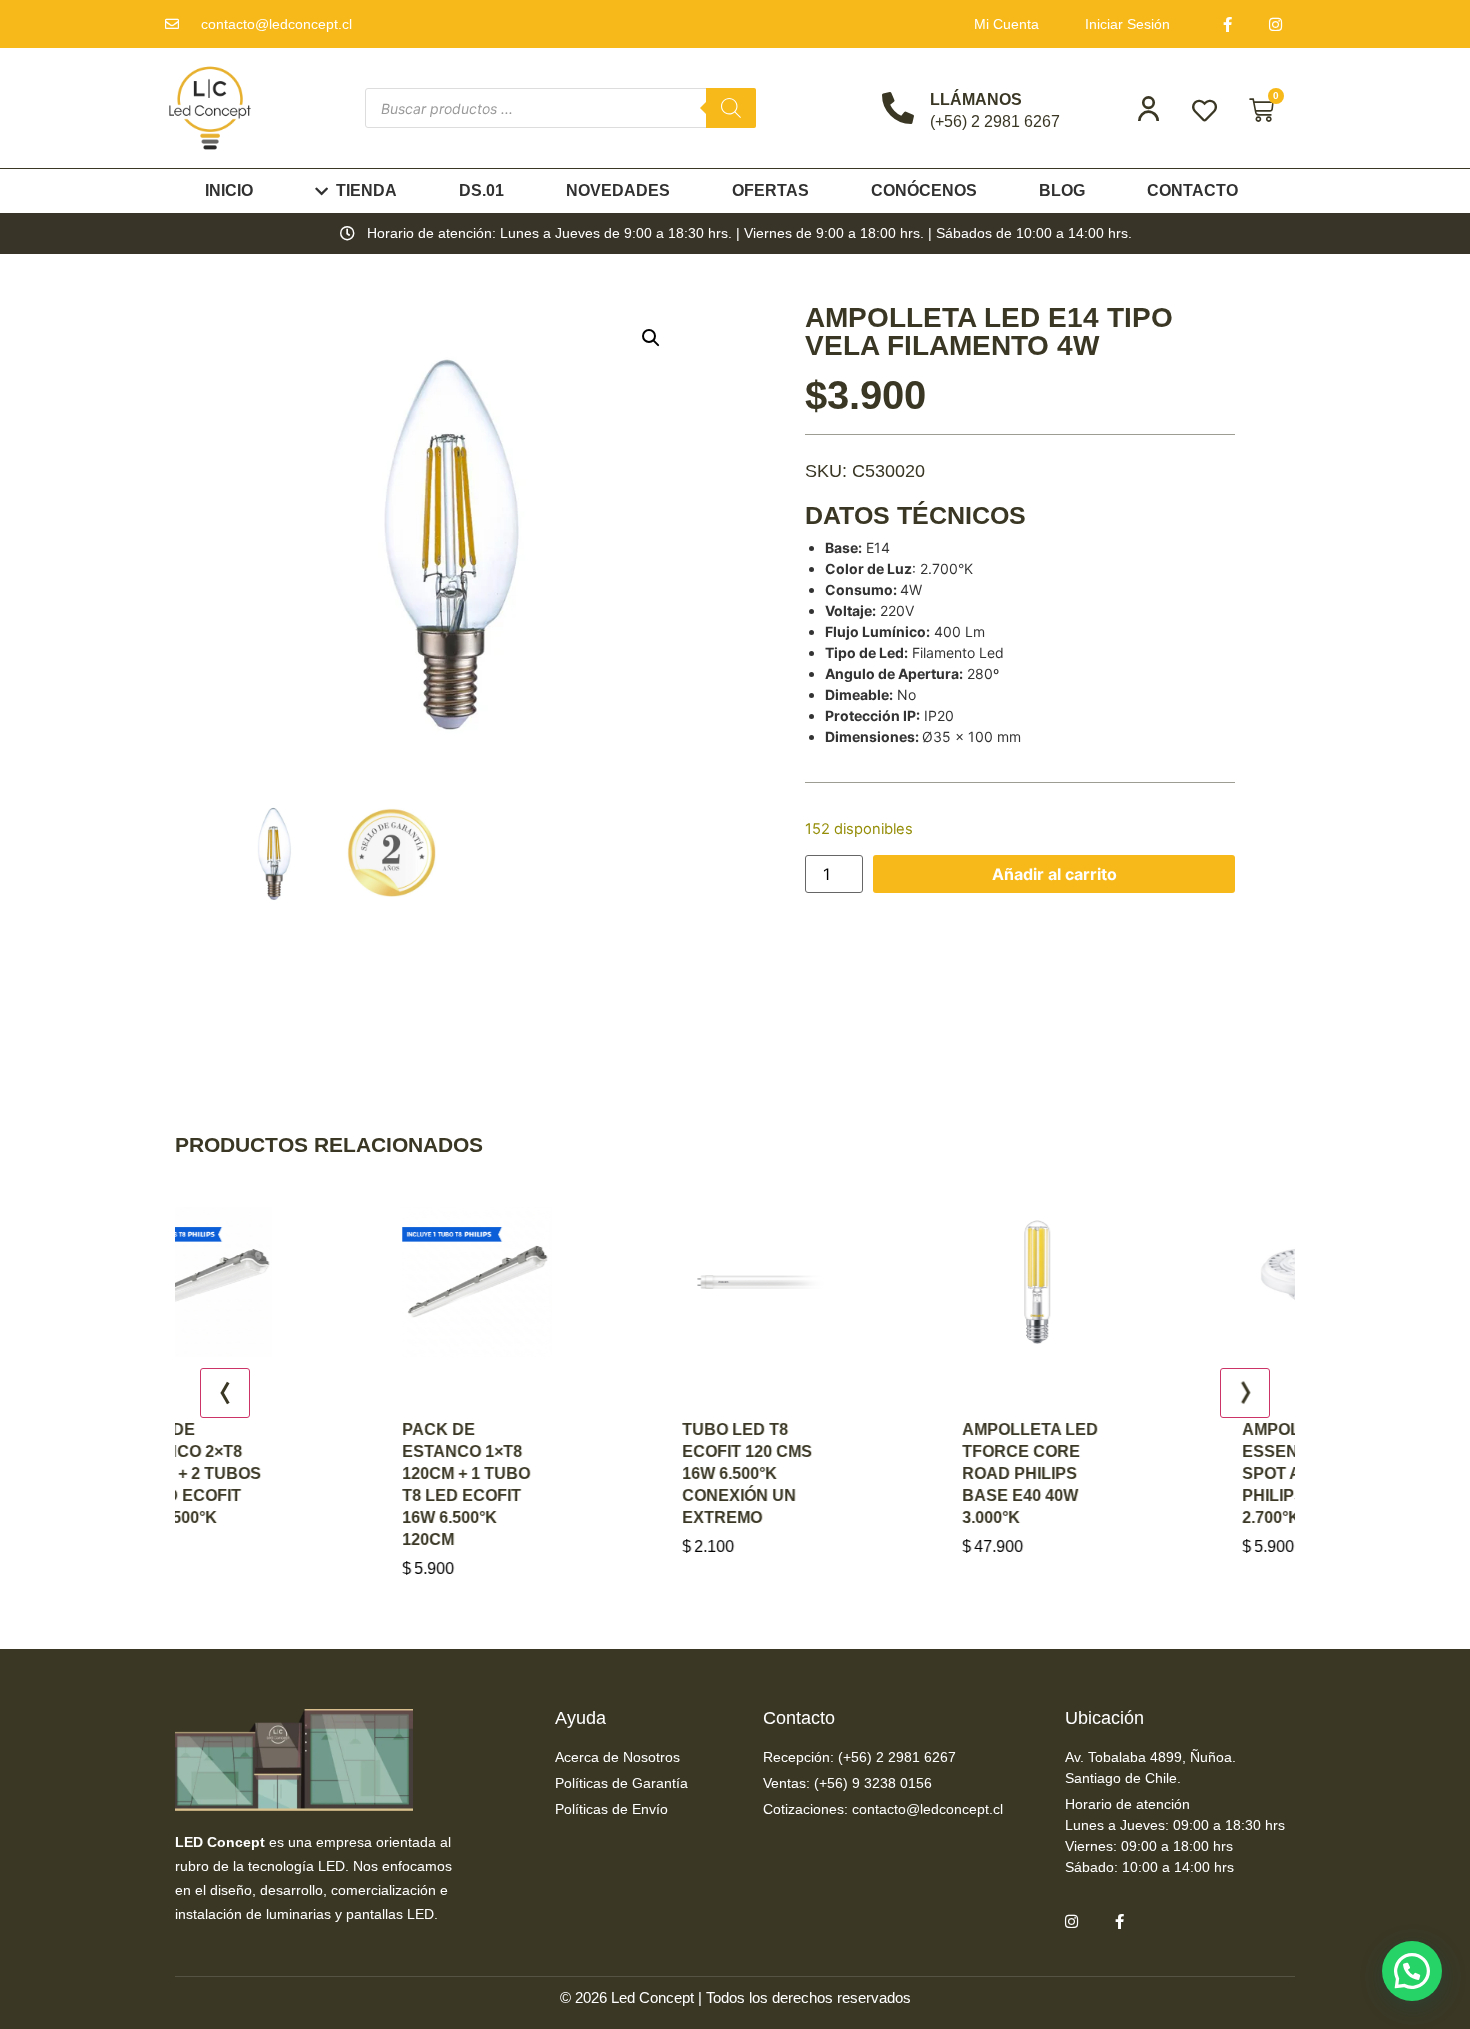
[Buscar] (731, 108)
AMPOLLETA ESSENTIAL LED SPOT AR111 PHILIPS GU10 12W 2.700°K (1164, 1473)
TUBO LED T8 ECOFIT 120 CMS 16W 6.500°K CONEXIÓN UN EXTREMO (596, 1473)
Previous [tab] (225, 1393)
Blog (1062, 190)
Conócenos (924, 190)
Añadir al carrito (1054, 874)
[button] (651, 338)
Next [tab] (1245, 1393)
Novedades (618, 190)
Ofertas (770, 190)
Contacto (1192, 190)
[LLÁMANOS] (898, 108)
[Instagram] (1276, 24)
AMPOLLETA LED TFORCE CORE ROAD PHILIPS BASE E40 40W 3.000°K (879, 1473)
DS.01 (481, 190)
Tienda (366, 190)
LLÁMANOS (976, 99)
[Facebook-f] (1228, 24)
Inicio (229, 190)
